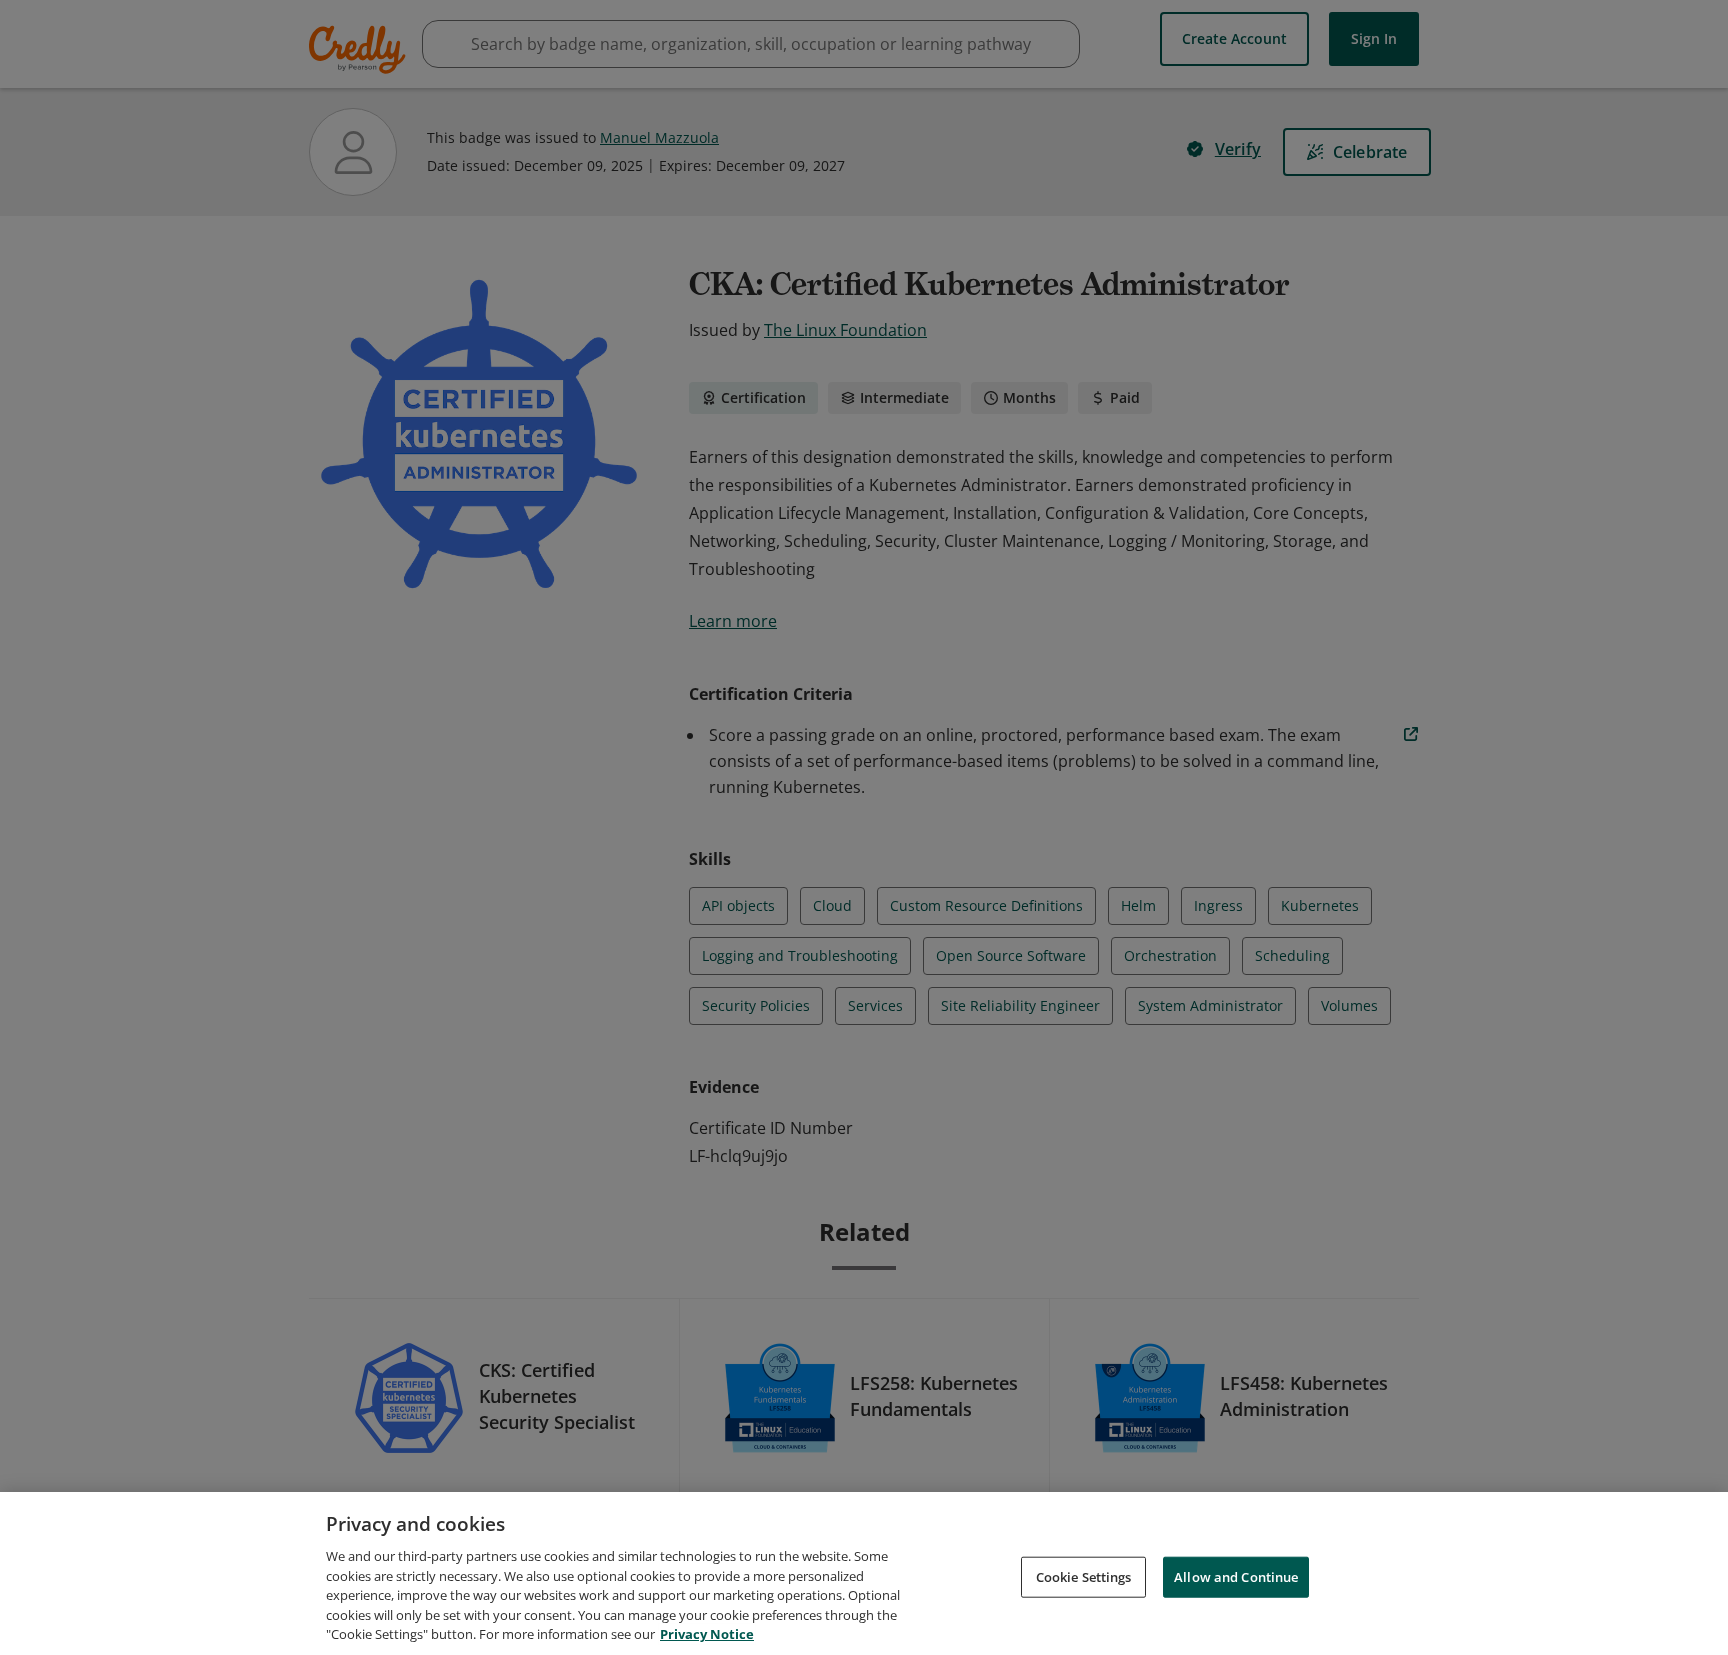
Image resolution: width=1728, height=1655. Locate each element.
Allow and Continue (1236, 1576)
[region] (864, 1573)
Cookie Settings (1084, 1576)
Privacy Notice (707, 1634)
